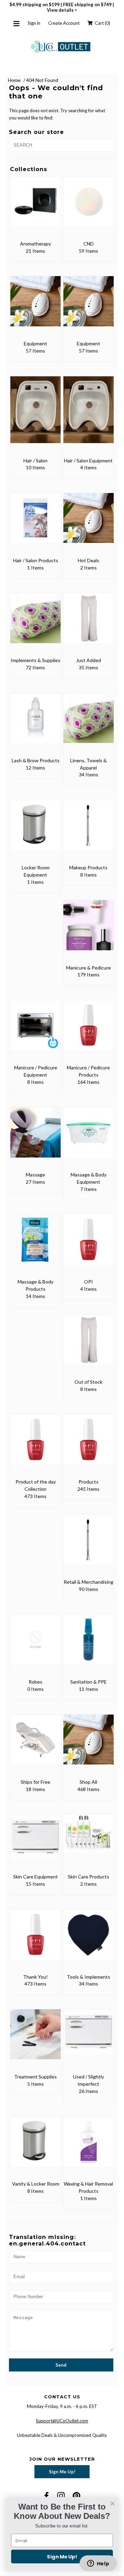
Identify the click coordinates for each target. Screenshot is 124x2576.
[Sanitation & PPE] (88, 1644)
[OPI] (88, 1244)
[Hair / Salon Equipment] (88, 415)
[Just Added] (88, 623)
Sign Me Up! (62, 2472)
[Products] (88, 1444)
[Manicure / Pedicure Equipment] (35, 1030)
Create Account (64, 23)
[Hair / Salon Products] (35, 523)
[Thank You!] (35, 1939)
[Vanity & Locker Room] (35, 2146)
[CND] (88, 206)
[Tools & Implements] (88, 1939)
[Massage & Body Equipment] (88, 1137)
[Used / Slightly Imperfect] (88, 2036)
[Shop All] (88, 1744)
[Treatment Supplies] (35, 2039)
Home (14, 80)
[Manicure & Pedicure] (88, 930)
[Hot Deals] (88, 523)
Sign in (34, 23)
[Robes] (35, 1644)
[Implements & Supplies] (35, 623)
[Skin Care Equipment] (35, 1842)
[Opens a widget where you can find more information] (98, 2564)
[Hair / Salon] (35, 415)
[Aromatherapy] (35, 206)
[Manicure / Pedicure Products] (88, 1030)
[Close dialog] (113, 2504)
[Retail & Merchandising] (88, 1544)
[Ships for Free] (35, 1744)
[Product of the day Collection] (35, 1444)
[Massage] (35, 1137)
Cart (101, 23)
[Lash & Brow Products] (35, 723)
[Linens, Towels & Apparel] (88, 723)
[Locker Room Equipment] (35, 830)
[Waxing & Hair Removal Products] (88, 2146)
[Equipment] (35, 306)
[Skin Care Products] (88, 1838)
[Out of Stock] (88, 1344)
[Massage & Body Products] (35, 1244)
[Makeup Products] (88, 830)
